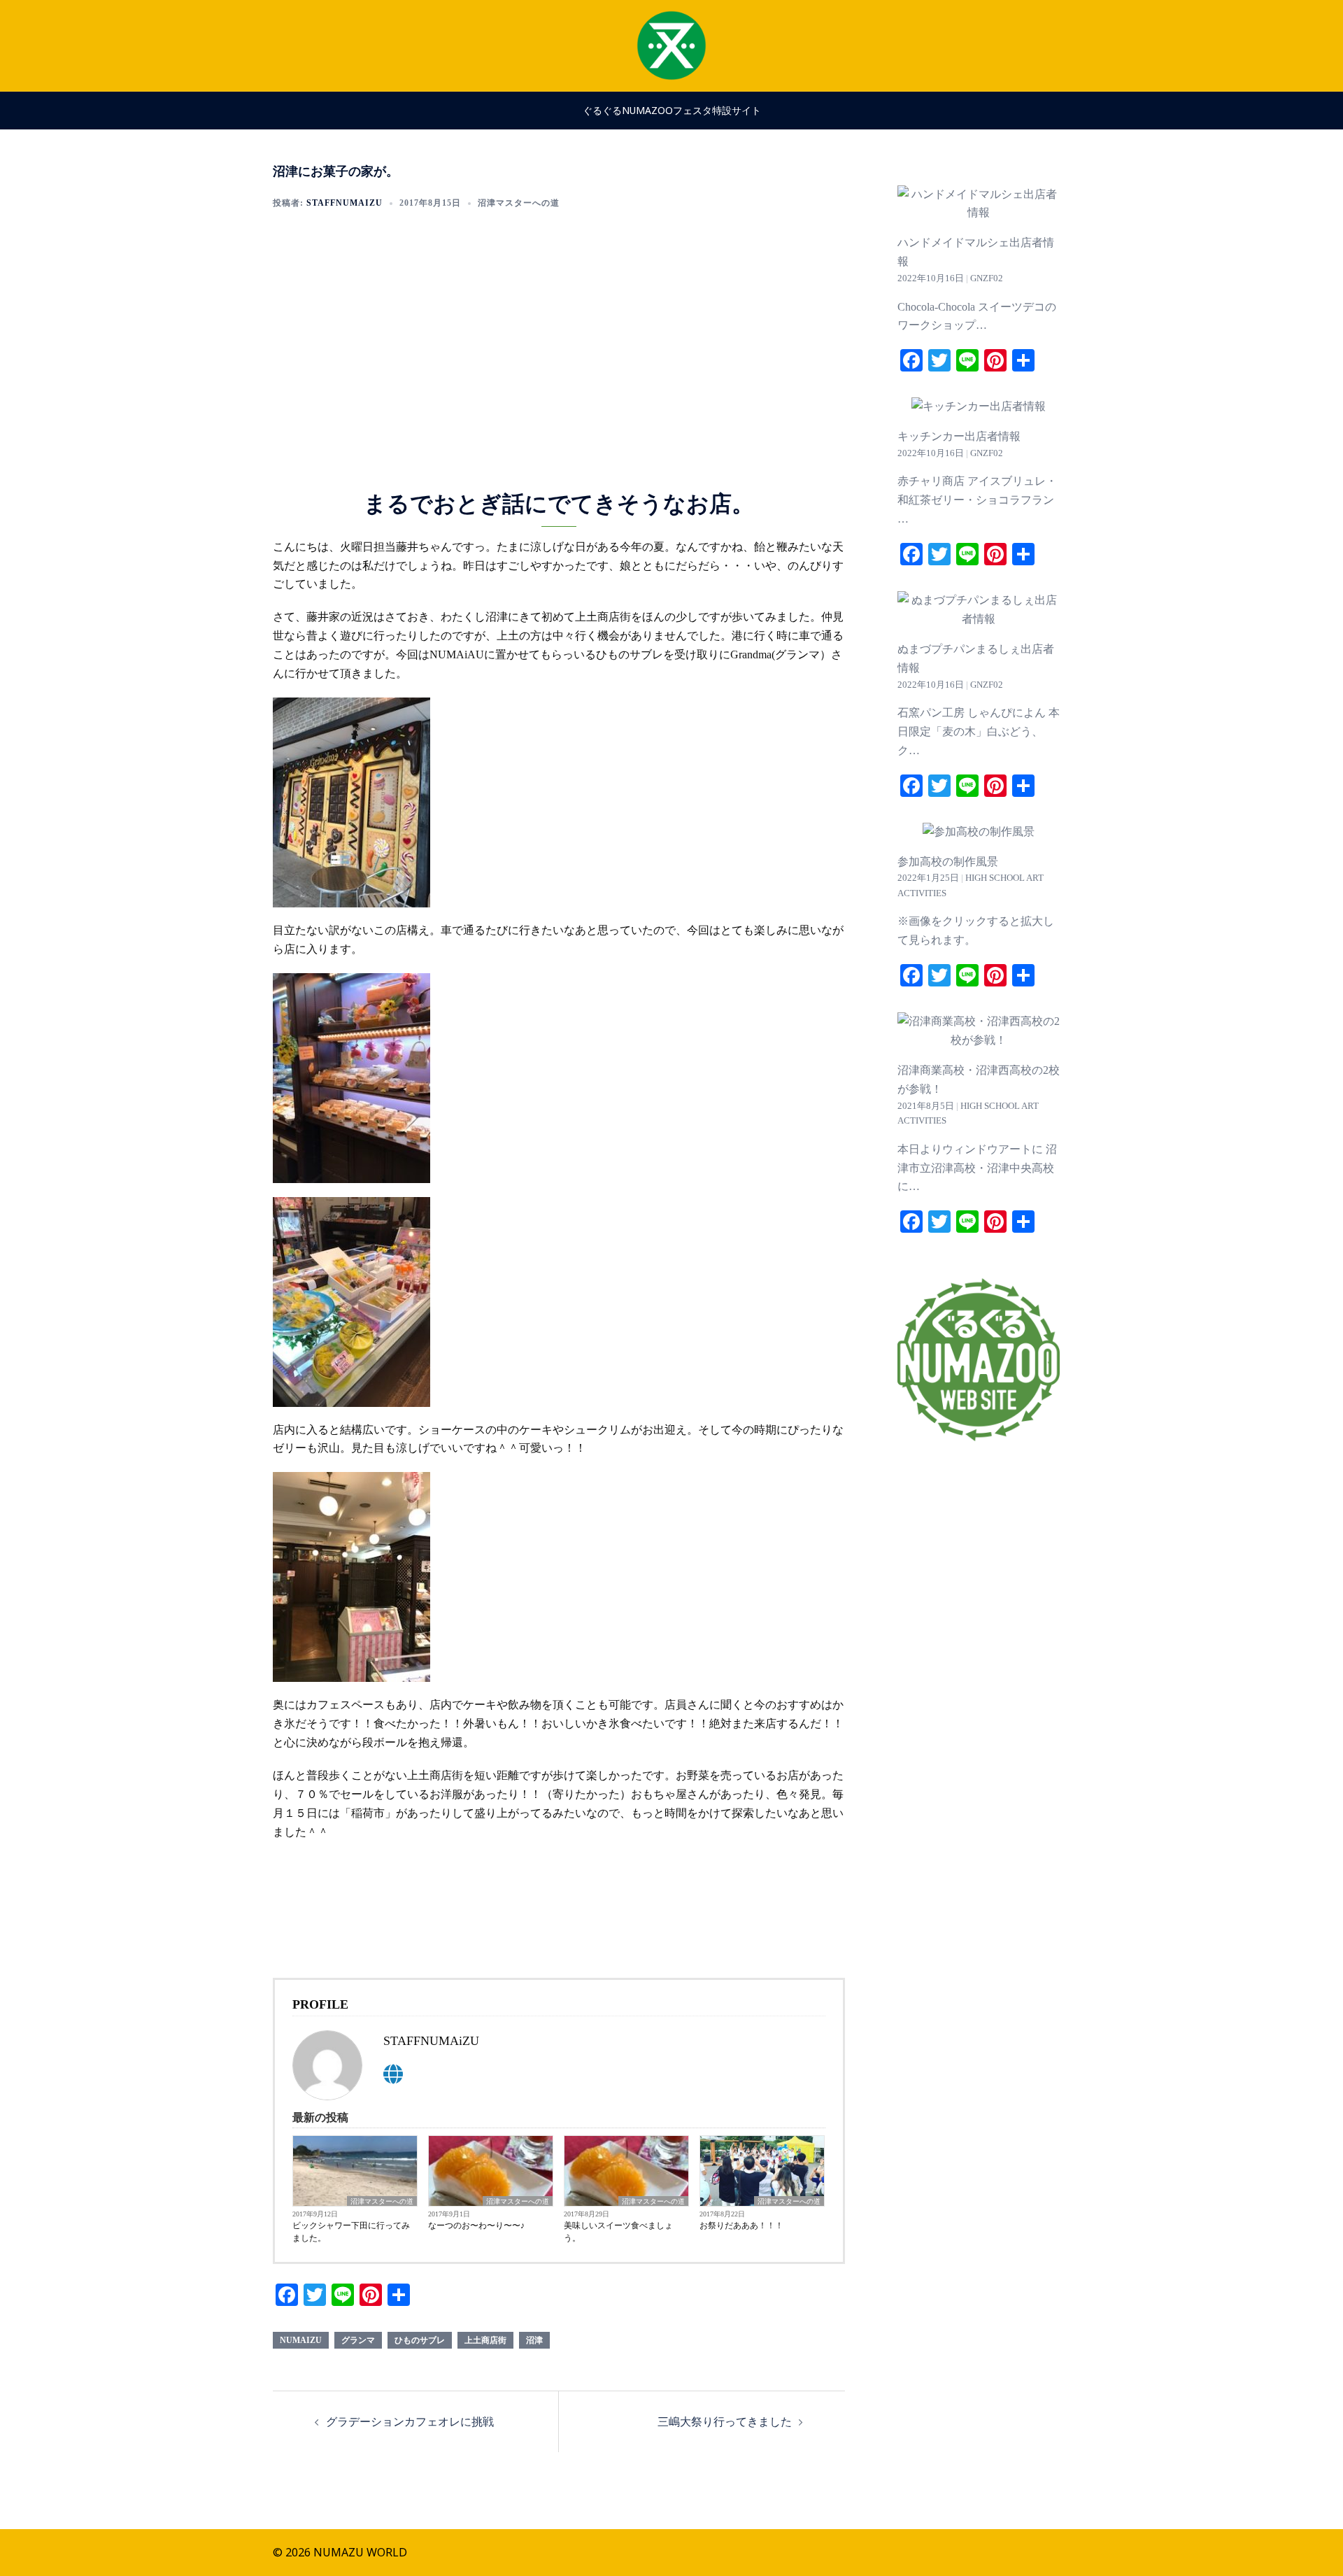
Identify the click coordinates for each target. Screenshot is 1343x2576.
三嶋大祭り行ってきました (725, 2421)
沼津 (534, 2340)
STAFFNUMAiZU (344, 203)
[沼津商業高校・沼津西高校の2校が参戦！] (979, 1040)
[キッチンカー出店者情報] (979, 406)
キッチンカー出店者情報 (959, 436)
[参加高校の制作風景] (979, 831)
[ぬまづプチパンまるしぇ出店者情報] (979, 619)
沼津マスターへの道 (519, 203)
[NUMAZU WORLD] (671, 44)
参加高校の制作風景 (948, 862)
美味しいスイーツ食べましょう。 (618, 2232)
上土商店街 (485, 2340)
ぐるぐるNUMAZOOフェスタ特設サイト (672, 110)
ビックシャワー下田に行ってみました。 (351, 2232)
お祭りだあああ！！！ (741, 2225)
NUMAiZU (301, 2340)
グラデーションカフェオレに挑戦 (410, 2421)
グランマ (358, 2340)
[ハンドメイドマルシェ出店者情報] (979, 212)
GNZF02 (987, 278)
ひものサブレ (420, 2340)
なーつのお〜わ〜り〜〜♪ (476, 2225)
